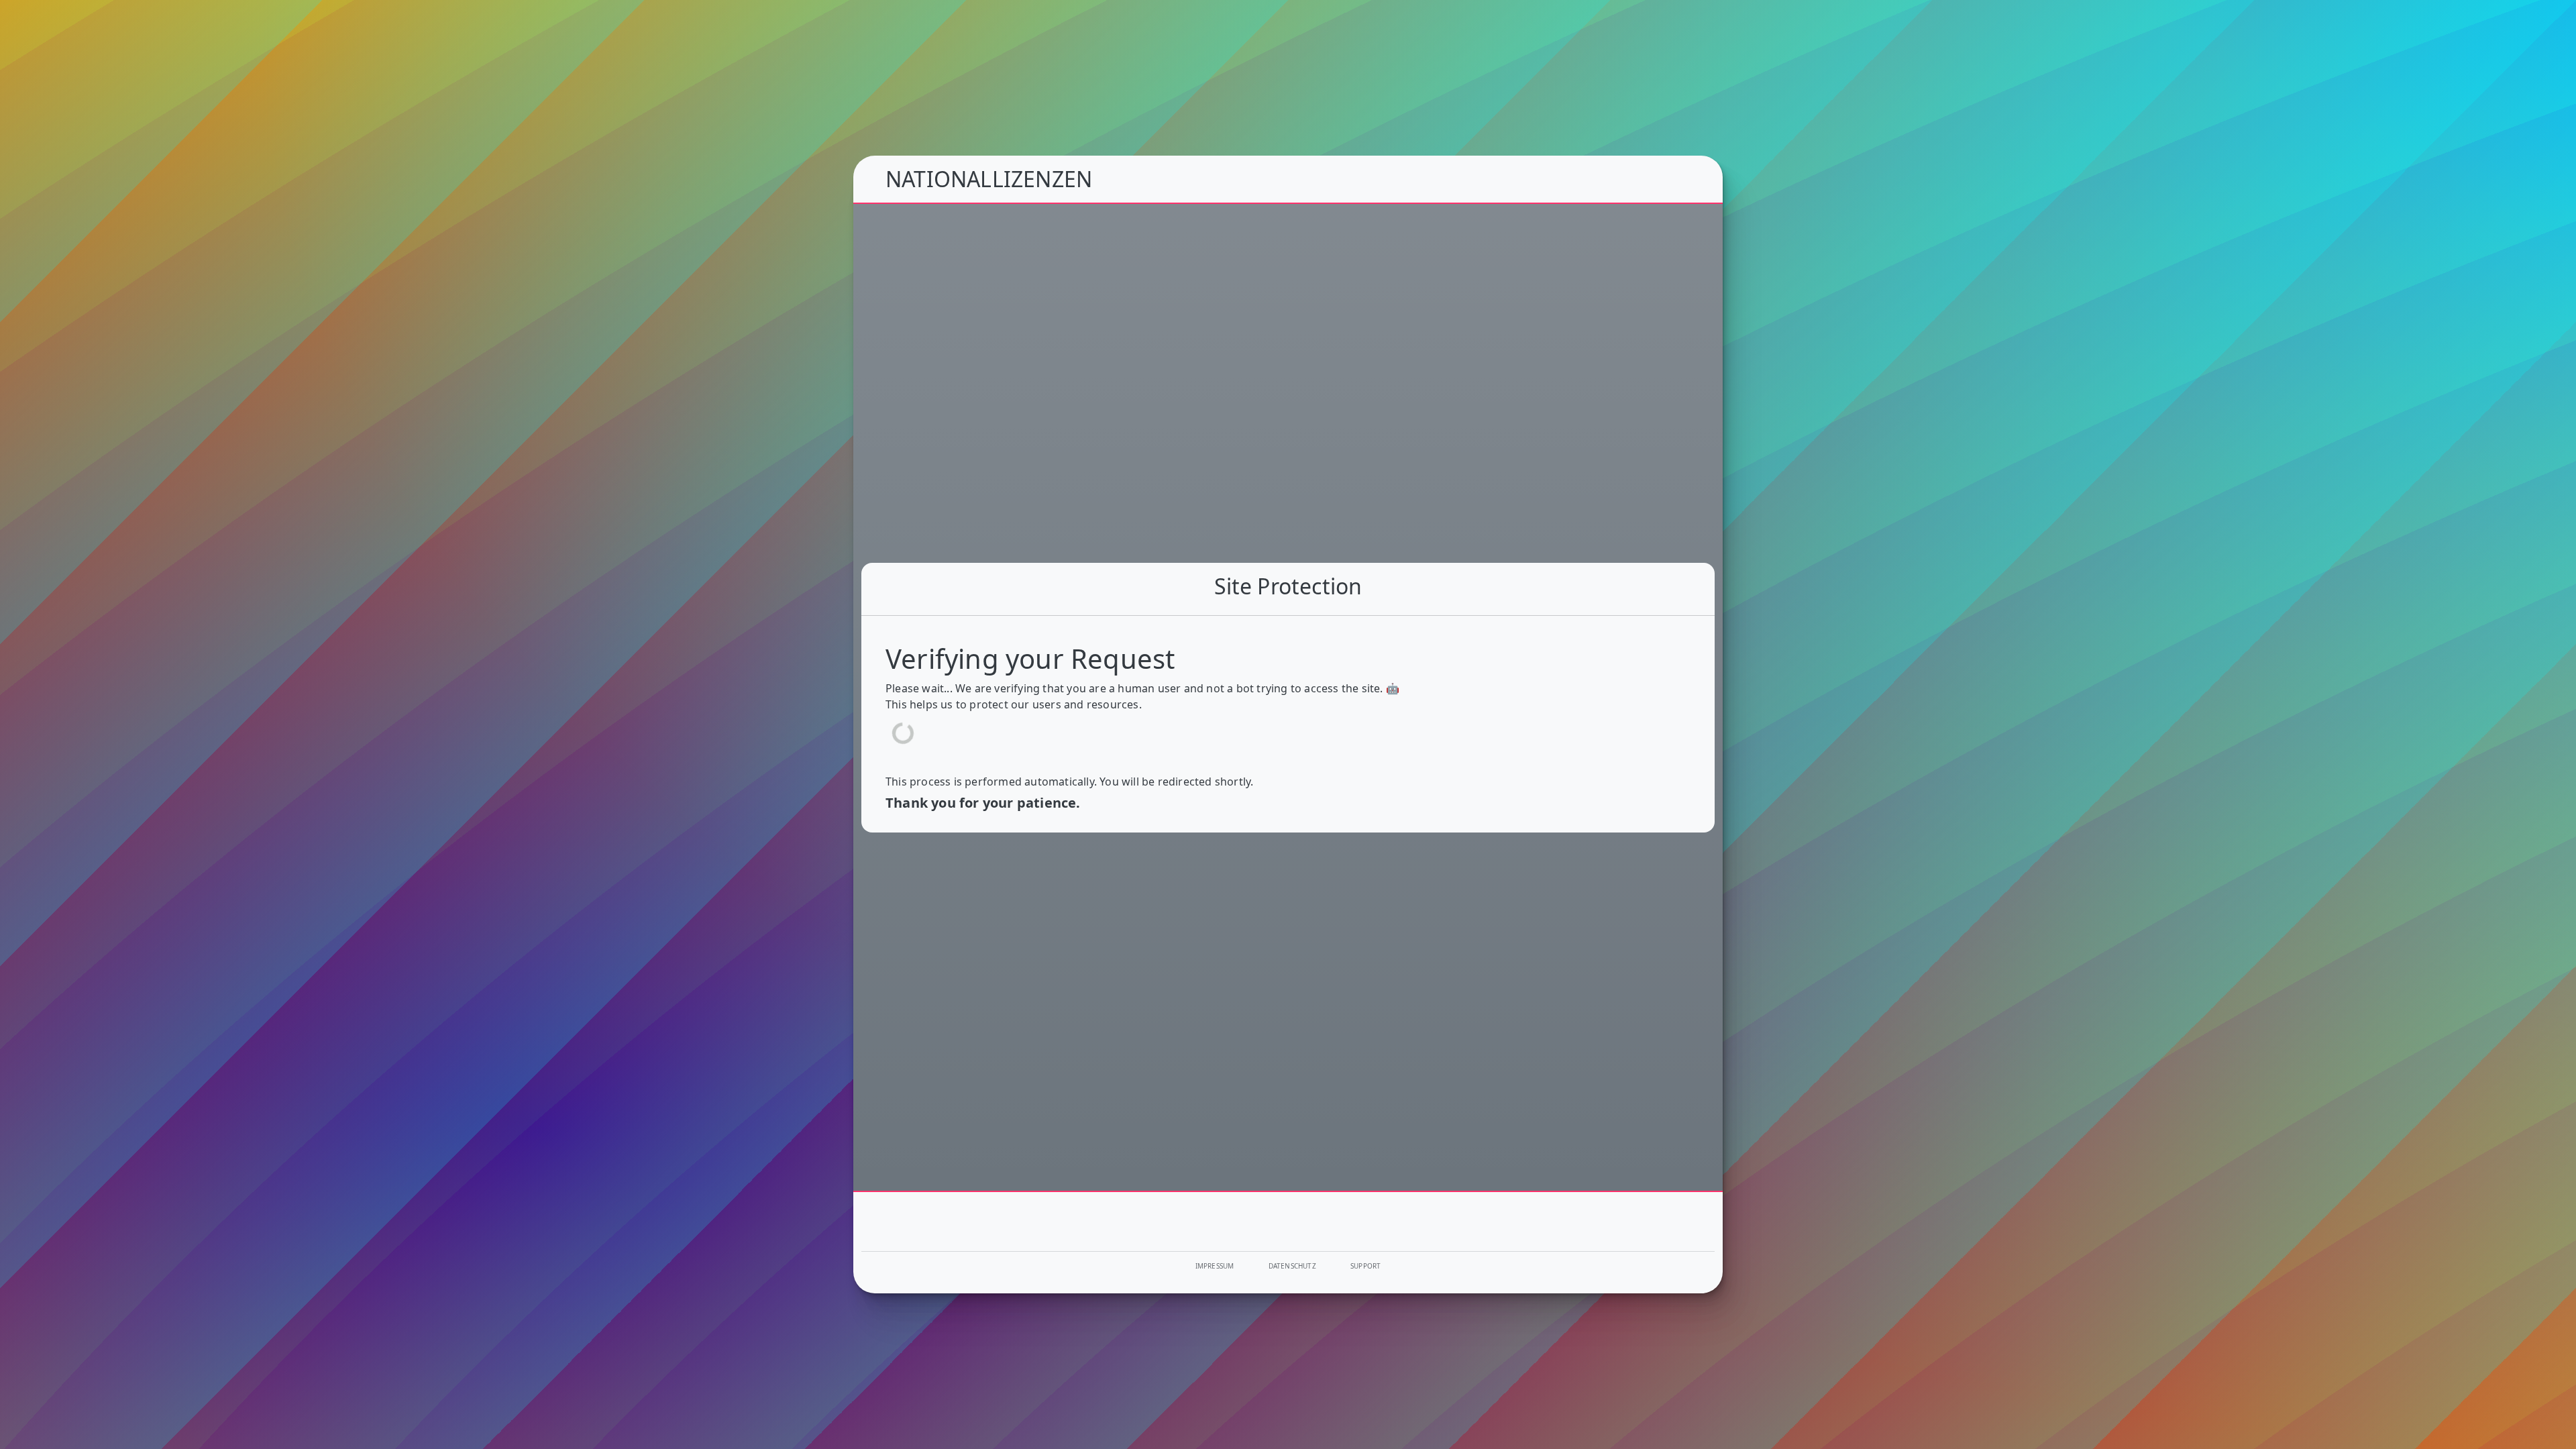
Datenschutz (1292, 1266)
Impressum (1215, 1266)
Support (1365, 1266)
